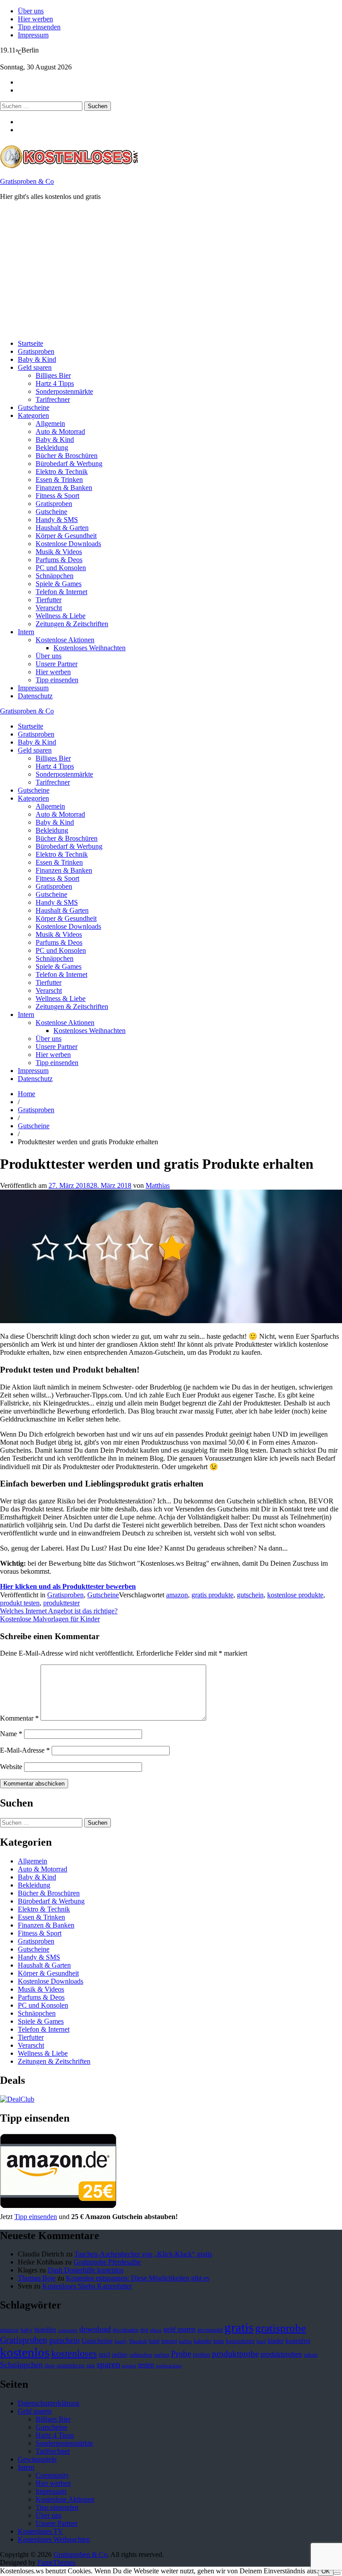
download (95, 2329)
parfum (162, 2355)
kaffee (185, 2341)
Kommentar (19, 1718)
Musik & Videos (59, 552)
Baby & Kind (37, 359)
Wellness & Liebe (61, 616)
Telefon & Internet (61, 592)
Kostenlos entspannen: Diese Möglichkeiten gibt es (138, 2278)
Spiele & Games (59, 584)
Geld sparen (35, 367)
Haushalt (138, 2341)
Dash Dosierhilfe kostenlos (85, 2270)
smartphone (71, 2365)
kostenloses (74, 2353)
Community (52, 2475)
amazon (177, 1595)
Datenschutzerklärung (49, 2403)
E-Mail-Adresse (25, 1750)
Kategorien (33, 415)
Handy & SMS (57, 520)
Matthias (158, 1185)
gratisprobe (281, 2328)
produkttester (61, 1603)
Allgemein (50, 423)
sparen (108, 2364)
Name (11, 1734)
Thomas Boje (37, 2278)
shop (50, 2365)
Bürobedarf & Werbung (69, 464)
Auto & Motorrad (60, 431)
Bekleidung (52, 448)
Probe (181, 2354)
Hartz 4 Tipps (55, 383)
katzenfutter (240, 2341)
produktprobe (235, 2354)
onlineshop (141, 2355)
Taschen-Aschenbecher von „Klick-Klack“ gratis (143, 2254)
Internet (169, 2341)
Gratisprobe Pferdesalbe (107, 2262)
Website (11, 1767)
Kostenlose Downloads (68, 544)
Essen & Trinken (59, 480)
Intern (26, 632)
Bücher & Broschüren (67, 456)
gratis (239, 2327)
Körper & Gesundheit (66, 536)
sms (91, 2365)
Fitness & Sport (57, 496)
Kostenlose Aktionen (65, 640)
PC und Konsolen (61, 568)
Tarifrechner (53, 399)
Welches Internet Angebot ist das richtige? (59, 1611)
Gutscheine (34, 407)
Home (26, 1094)
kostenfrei (298, 2341)
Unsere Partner (57, 664)
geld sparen (179, 2329)
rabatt (311, 2355)
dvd (144, 2330)
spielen (129, 2366)
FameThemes (56, 2562)
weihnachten (169, 2366)
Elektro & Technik (62, 472)
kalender (203, 2341)
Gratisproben (36, 351)
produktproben (281, 2354)
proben (202, 2355)
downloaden (126, 2330)
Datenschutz (35, 696)
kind (261, 2341)
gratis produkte (212, 1595)
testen (146, 2365)
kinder (276, 2341)
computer (68, 2330)
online (120, 2355)
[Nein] (337, 2573)
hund (154, 2341)
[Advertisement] (171, 270)
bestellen (45, 2329)
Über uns (31, 11)
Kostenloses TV (41, 2531)
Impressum (33, 35)
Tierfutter (49, 600)
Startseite (31, 343)
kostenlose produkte (295, 1595)
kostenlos (25, 2352)
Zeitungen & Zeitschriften (72, 624)
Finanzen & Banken (64, 488)
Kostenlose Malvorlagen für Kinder (50, 1619)
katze (219, 2341)
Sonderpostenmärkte (64, 391)
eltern (156, 2330)
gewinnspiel (210, 2330)
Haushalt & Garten (62, 528)
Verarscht (49, 608)
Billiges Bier (53, 375)
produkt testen (20, 1603)
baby (26, 2330)
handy (121, 2341)
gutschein (250, 1595)
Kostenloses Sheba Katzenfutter (87, 2286)
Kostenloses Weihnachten (90, 648)
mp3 (104, 2355)
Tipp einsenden (39, 27)
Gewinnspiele (37, 2459)
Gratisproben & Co (27, 181)
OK (326, 2571)
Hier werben (35, 19)
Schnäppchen (55, 576)
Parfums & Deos (59, 560)
